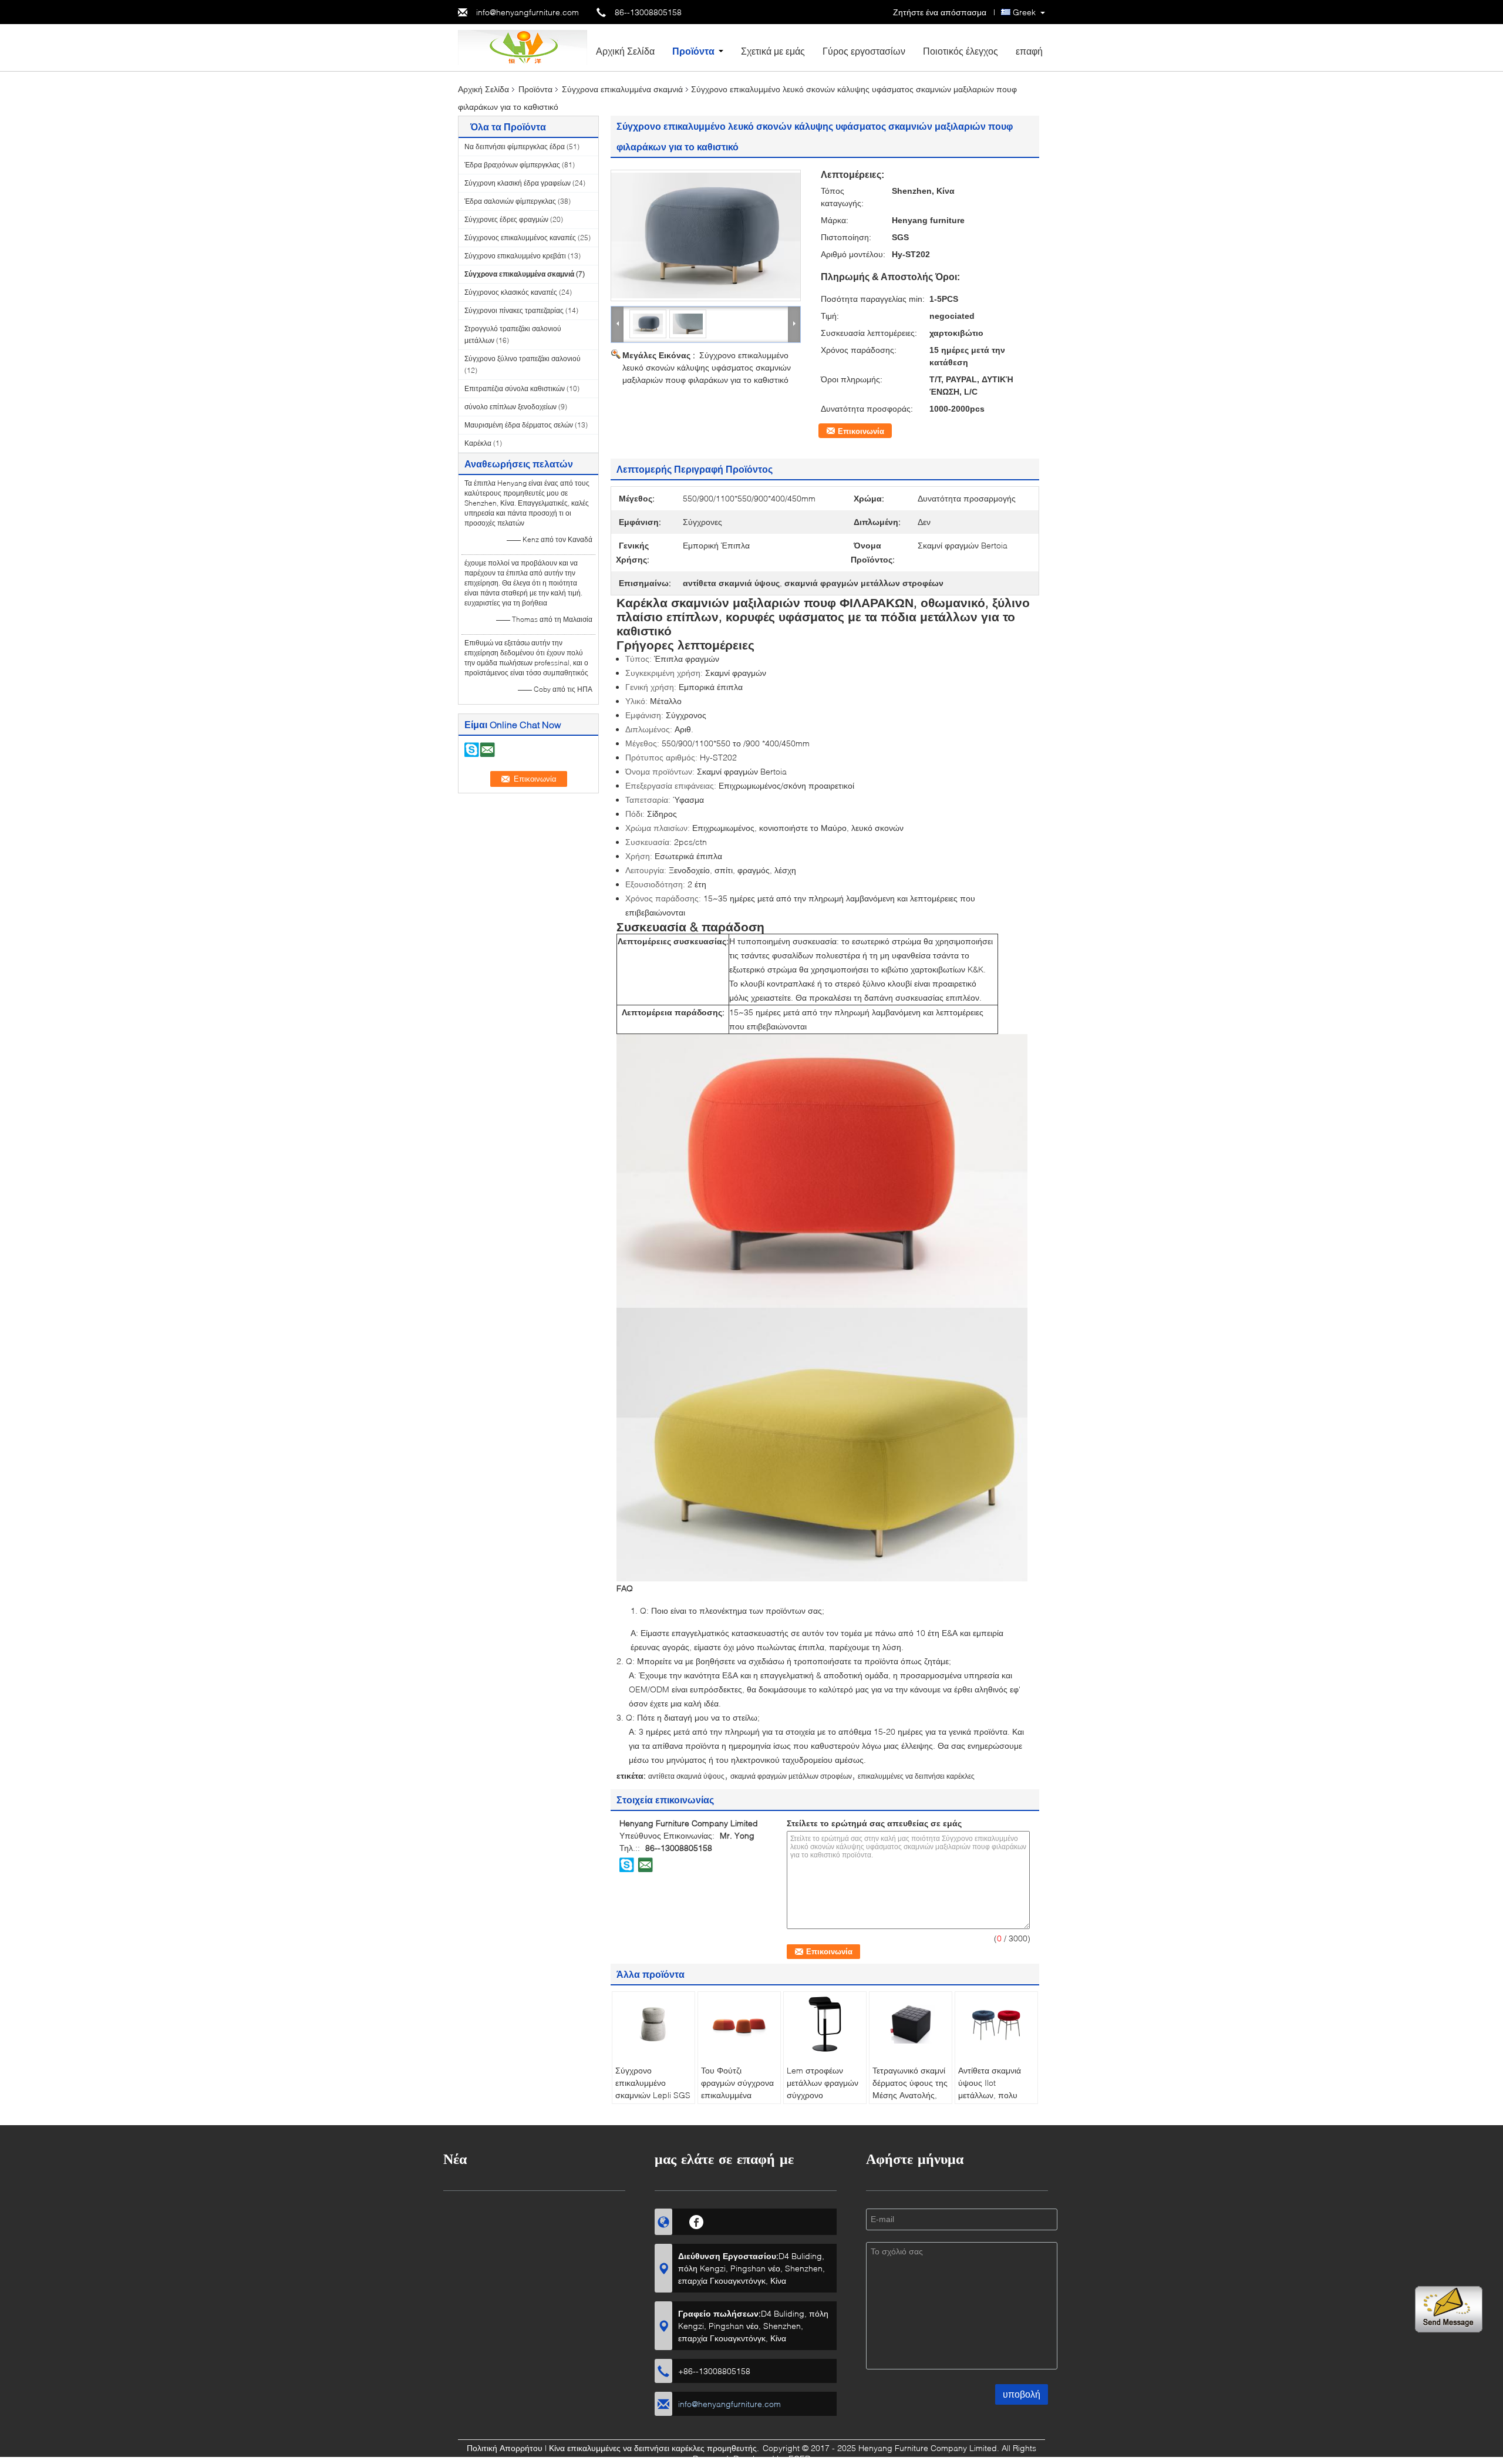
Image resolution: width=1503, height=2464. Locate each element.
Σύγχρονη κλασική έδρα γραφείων (518, 183)
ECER (799, 2458)
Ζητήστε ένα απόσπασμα (940, 12)
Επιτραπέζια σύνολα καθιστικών (515, 388)
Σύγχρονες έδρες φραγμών (506, 219)
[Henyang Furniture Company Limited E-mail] (645, 1864)
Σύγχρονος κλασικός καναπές (511, 292)
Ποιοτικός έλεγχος (961, 51)
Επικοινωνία (861, 431)
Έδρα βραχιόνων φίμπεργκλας (512, 165)
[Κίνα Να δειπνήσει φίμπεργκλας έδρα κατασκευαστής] (523, 47)
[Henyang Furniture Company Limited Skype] (627, 1864)
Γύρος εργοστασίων (864, 51)
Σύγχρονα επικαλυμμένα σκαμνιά (622, 89)
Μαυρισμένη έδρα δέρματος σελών (519, 425)
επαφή (1029, 51)
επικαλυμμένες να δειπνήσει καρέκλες (916, 1776)
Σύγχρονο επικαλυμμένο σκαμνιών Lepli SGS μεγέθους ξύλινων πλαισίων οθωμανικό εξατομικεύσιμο (653, 2101)
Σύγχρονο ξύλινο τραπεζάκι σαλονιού (523, 359)
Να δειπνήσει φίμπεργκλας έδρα (515, 147)
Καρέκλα (478, 443)
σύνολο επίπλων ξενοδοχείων (510, 407)
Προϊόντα (693, 51)
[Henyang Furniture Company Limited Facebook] (697, 2220)
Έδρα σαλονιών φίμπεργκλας (510, 201)
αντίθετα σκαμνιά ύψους (686, 1776)
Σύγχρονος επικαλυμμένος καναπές (520, 238)
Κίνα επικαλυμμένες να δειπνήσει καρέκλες (627, 2448)
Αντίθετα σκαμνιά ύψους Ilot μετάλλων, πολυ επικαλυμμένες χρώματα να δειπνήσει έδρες (990, 2101)
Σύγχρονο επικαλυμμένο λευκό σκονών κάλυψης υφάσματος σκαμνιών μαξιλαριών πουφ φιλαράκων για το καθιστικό (707, 367)
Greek (1024, 12)
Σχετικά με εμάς (773, 51)
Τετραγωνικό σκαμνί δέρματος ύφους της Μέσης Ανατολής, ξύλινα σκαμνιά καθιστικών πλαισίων (910, 2101)
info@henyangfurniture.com (528, 12)
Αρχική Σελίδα (625, 51)
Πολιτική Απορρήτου (505, 2448)
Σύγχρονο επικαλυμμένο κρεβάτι (515, 256)
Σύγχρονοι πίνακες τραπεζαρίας (514, 310)
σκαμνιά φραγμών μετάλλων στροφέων (791, 1776)
